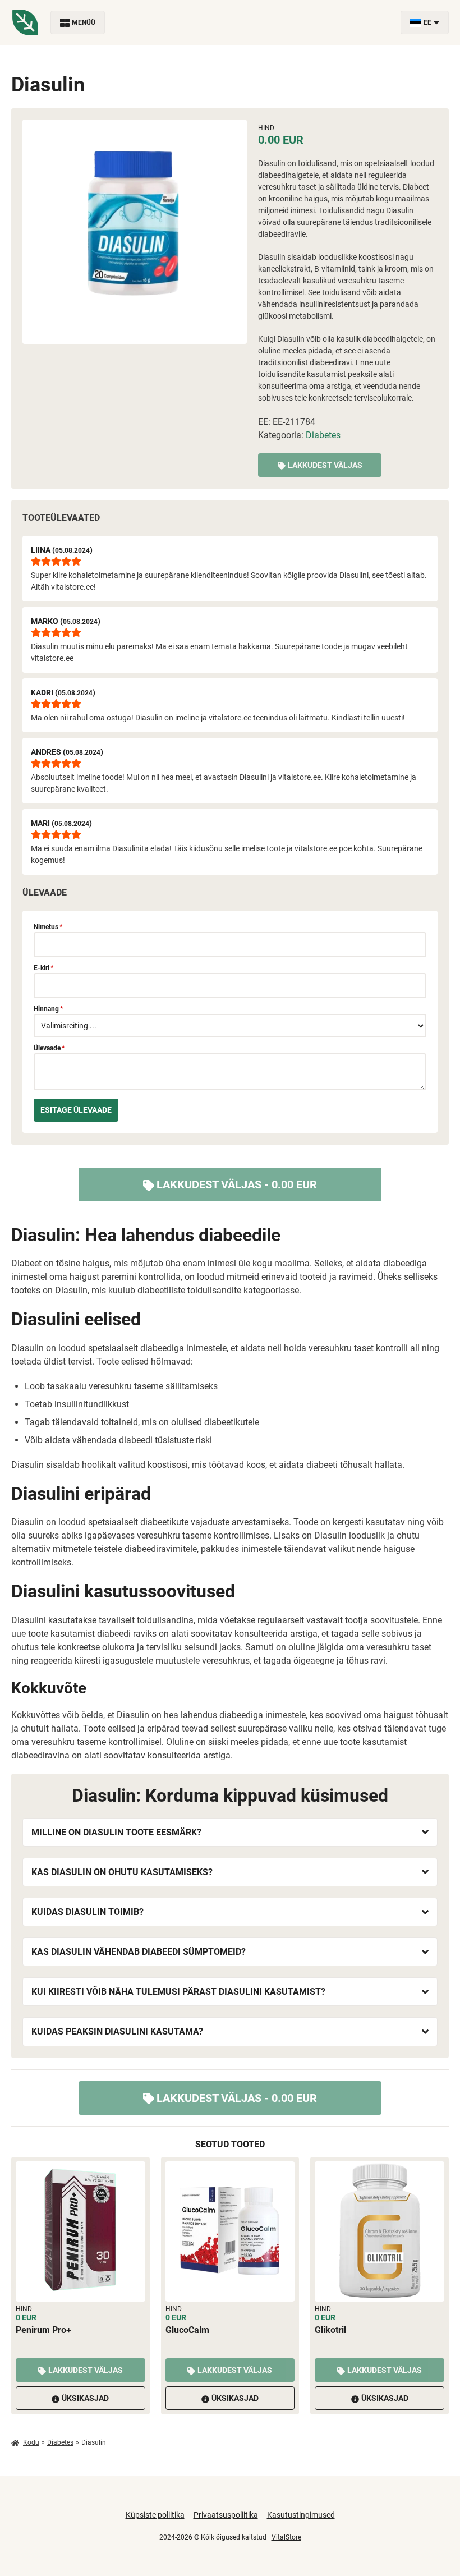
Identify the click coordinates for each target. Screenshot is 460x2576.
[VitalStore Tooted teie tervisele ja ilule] (25, 22)
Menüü (84, 22)
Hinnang (48, 1009)
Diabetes (323, 435)
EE (427, 22)
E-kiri (43, 968)
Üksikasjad (85, 2398)
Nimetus (48, 927)
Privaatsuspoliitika (226, 2515)
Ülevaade (49, 1048)
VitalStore (286, 2537)
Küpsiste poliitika (155, 2515)
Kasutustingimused (301, 2515)
